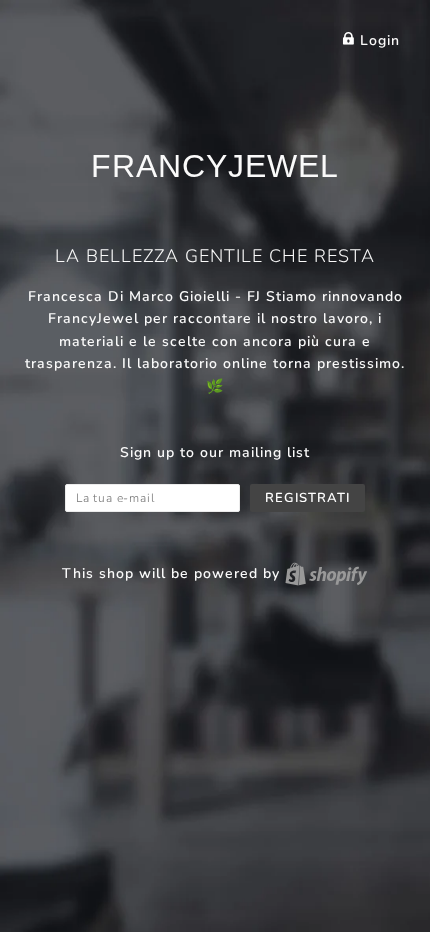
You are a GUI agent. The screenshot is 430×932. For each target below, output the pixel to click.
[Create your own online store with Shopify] (326, 573)
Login (377, 40)
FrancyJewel (215, 166)
